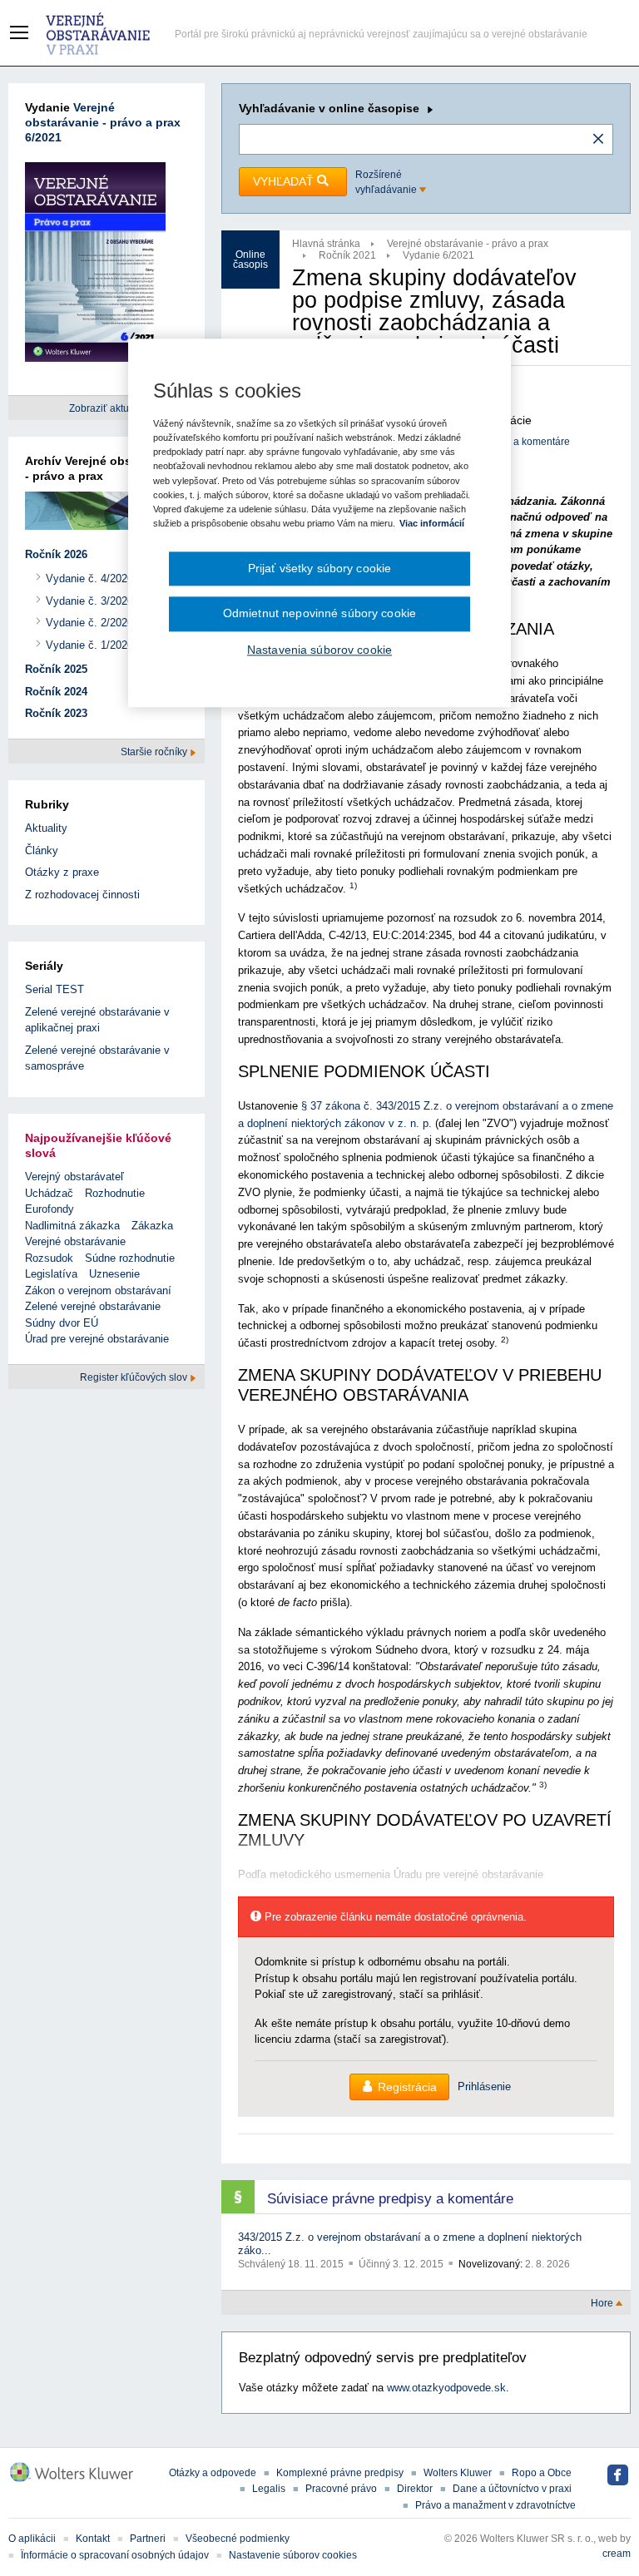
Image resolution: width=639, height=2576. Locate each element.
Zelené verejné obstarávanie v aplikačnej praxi (97, 1020)
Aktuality (46, 828)
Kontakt (93, 2539)
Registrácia (407, 2087)
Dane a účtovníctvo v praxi (512, 2489)
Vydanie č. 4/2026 (89, 578)
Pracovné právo (341, 2489)
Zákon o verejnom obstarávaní (98, 1290)
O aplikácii (32, 2539)
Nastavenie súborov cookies (293, 2555)
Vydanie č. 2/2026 (89, 623)
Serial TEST (54, 989)
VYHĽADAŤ (285, 181)
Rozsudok (49, 1258)
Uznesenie (114, 1274)
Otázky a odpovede (213, 2473)
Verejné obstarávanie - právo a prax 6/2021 (103, 122)
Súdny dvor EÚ (62, 1323)
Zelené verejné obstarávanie (93, 1306)
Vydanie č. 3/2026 (89, 601)
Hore (603, 2303)
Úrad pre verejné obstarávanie (97, 1339)
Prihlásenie (484, 2087)
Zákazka (152, 1226)
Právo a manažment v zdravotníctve (495, 2505)
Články (42, 850)
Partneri (148, 2539)
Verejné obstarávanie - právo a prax (468, 244)
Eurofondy (50, 1209)
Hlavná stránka (326, 244)
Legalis (269, 2489)
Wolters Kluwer (458, 2473)
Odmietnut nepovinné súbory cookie (319, 614)
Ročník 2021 (347, 255)
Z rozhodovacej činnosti (82, 895)
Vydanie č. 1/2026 (89, 645)
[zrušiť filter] (598, 140)
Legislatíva (51, 1274)
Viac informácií (432, 523)
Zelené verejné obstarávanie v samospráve (97, 1058)
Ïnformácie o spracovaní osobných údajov (115, 2555)
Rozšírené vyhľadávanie (387, 182)
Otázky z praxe (62, 872)
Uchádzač (49, 1193)
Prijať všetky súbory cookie (320, 568)
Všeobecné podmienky (238, 2539)
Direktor (415, 2489)
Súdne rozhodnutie (130, 1258)
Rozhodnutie (115, 1193)
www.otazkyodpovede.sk (446, 2388)
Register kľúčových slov (135, 1377)
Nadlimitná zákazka (72, 1226)
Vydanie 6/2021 (438, 255)
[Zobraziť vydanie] (95, 265)
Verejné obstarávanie (75, 1241)
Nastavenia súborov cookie (319, 650)
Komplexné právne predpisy (340, 2473)
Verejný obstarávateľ (74, 1177)
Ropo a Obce (542, 2473)
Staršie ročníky (155, 752)
